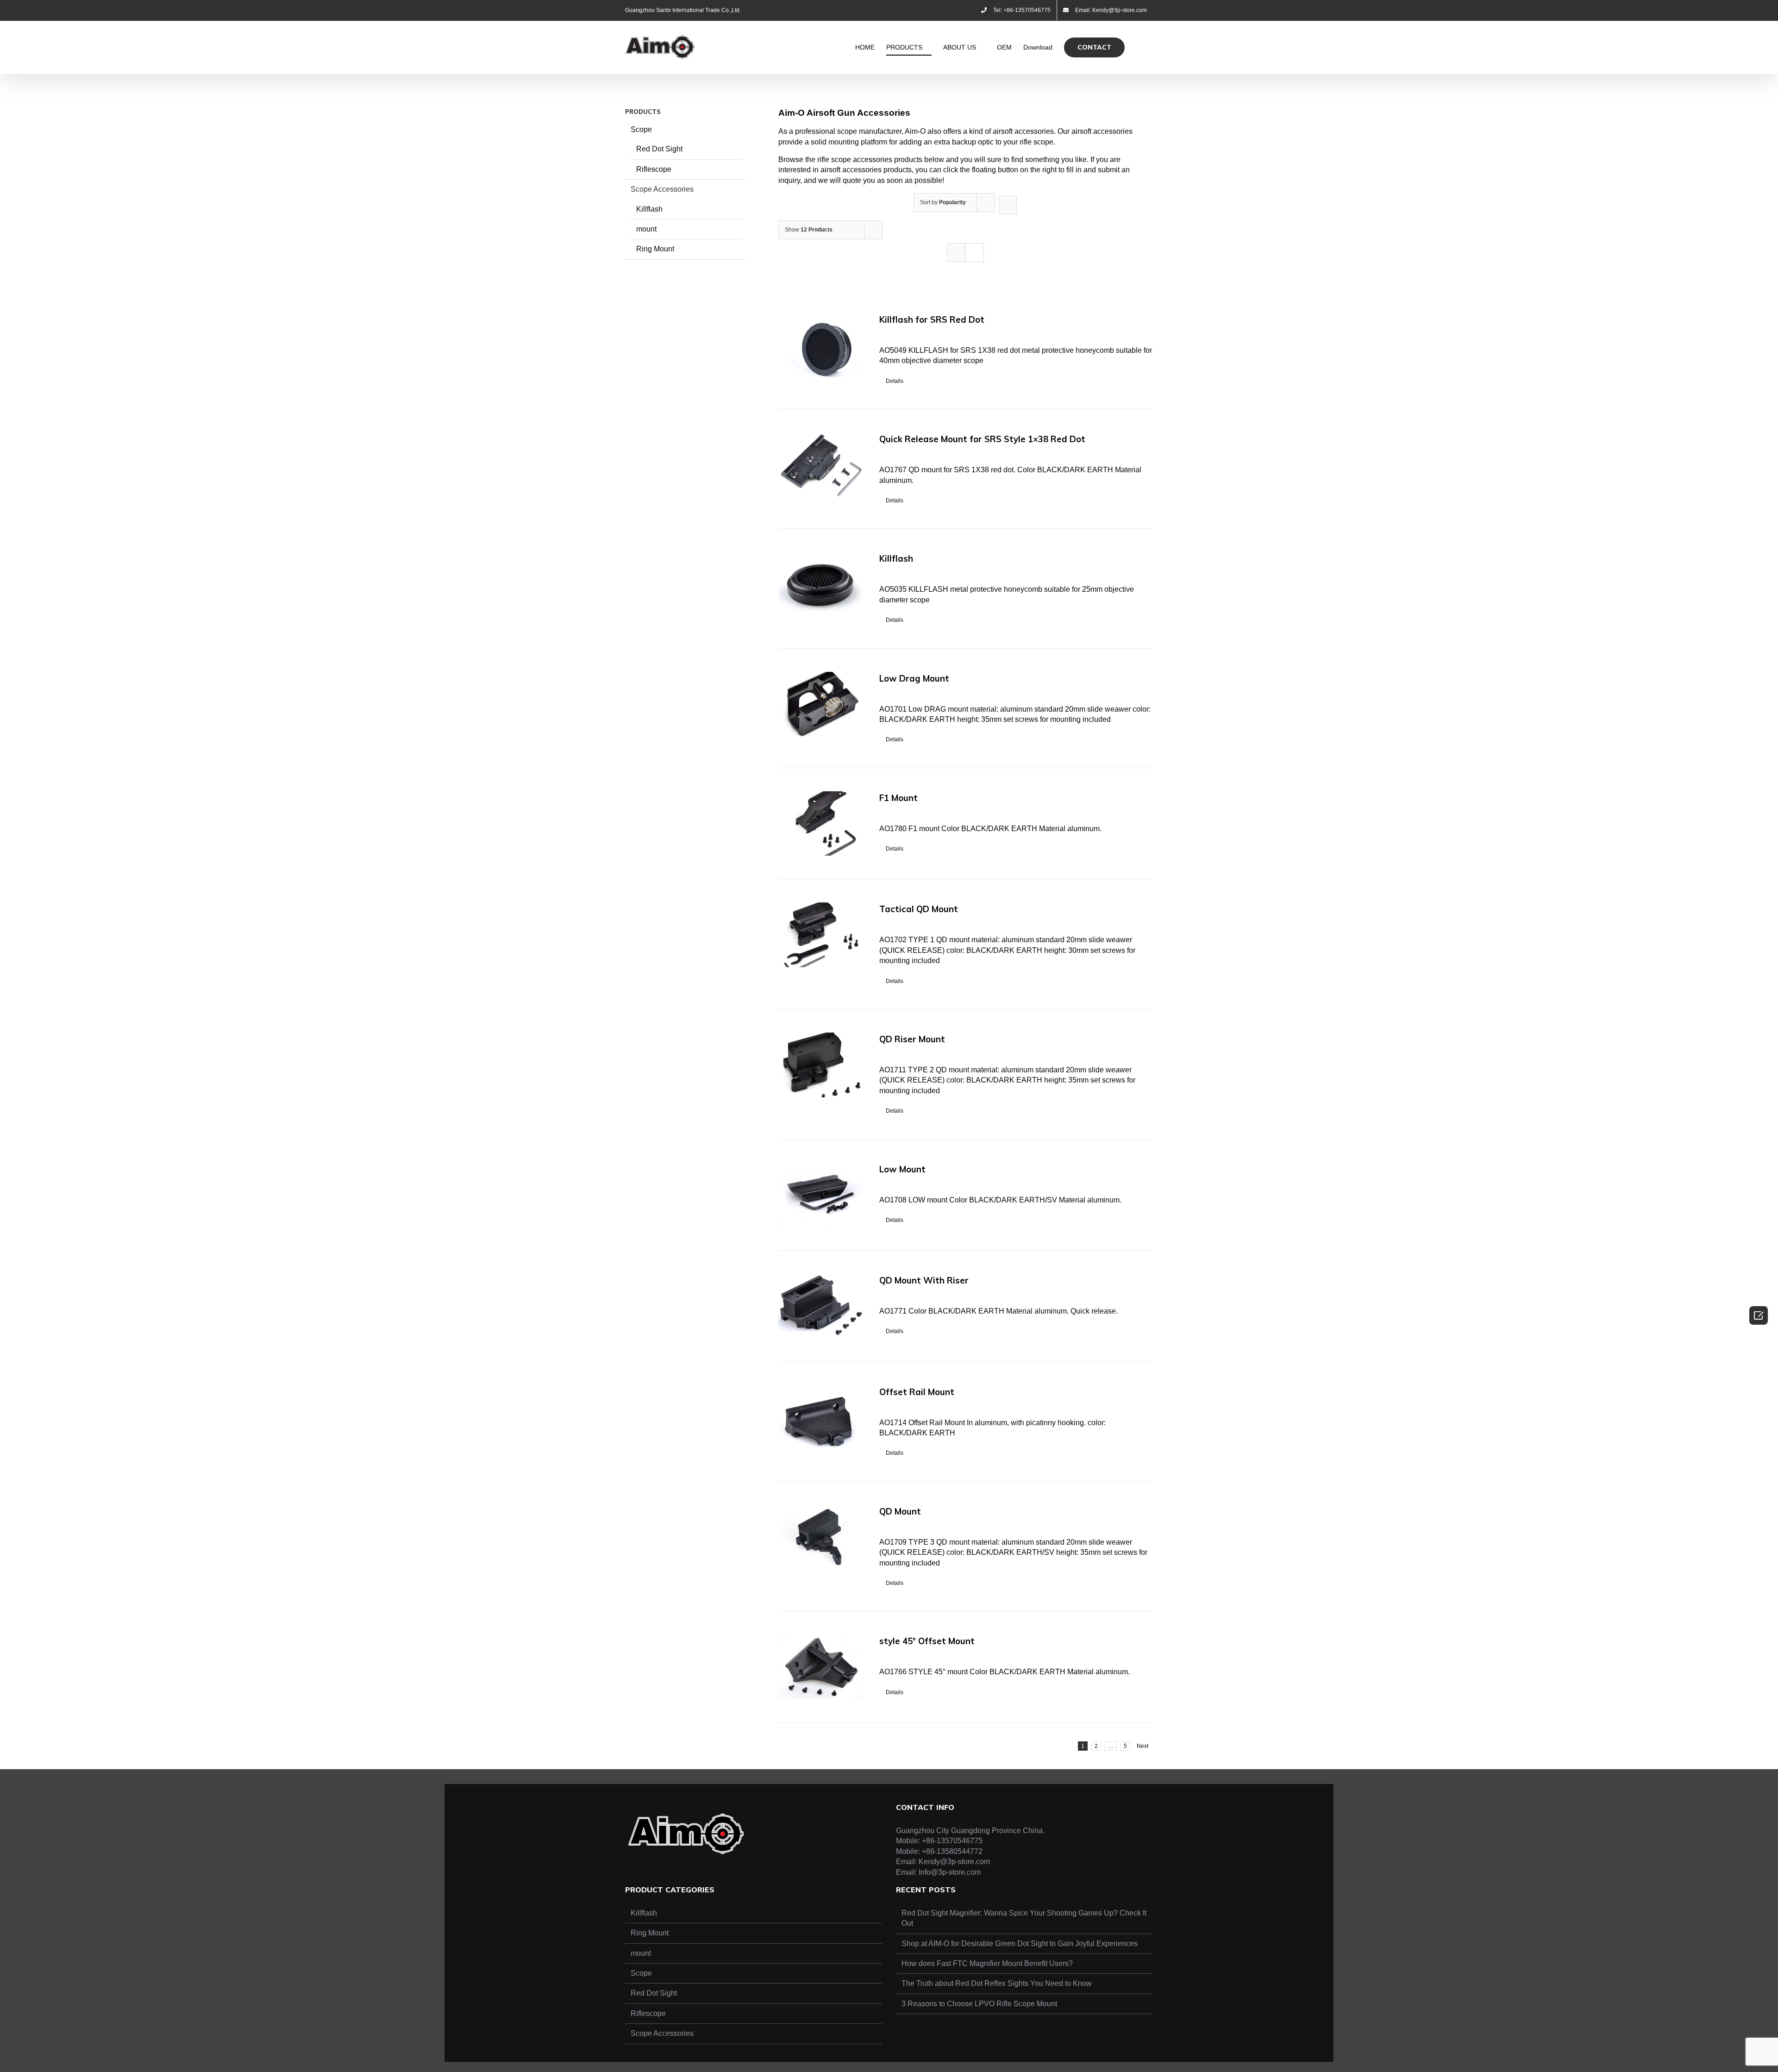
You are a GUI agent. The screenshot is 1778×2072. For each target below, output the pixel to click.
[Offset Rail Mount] (821, 1418)
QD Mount (900, 1511)
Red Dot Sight (659, 149)
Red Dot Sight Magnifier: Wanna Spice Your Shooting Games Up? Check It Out (1024, 1918)
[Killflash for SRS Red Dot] (821, 345)
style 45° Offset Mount (927, 1641)
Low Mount (902, 1169)
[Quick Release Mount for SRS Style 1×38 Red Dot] (821, 465)
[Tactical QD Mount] (821, 935)
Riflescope (654, 169)
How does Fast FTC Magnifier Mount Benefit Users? (987, 1963)
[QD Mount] (821, 1537)
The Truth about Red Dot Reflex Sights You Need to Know (997, 1983)
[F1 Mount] (821, 824)
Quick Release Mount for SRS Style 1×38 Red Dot (982, 439)
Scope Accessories (662, 189)
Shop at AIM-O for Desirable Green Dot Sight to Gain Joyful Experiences (1020, 1944)
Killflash (896, 558)
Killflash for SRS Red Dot (932, 319)
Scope (641, 129)
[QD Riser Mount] (821, 1065)
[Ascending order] (1008, 205)
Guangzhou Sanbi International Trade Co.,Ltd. (683, 10)
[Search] (1139, 47)
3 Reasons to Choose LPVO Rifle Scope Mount (979, 2004)
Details (895, 381)
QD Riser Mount (912, 1039)
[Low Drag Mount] (821, 704)
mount (646, 229)
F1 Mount (898, 798)
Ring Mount (655, 249)
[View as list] (974, 253)
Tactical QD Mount (919, 909)
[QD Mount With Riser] (821, 1306)
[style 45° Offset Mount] (821, 1667)
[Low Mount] (821, 1195)
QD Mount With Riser (924, 1280)
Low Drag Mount (914, 678)
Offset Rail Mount (917, 1392)
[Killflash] (821, 584)
